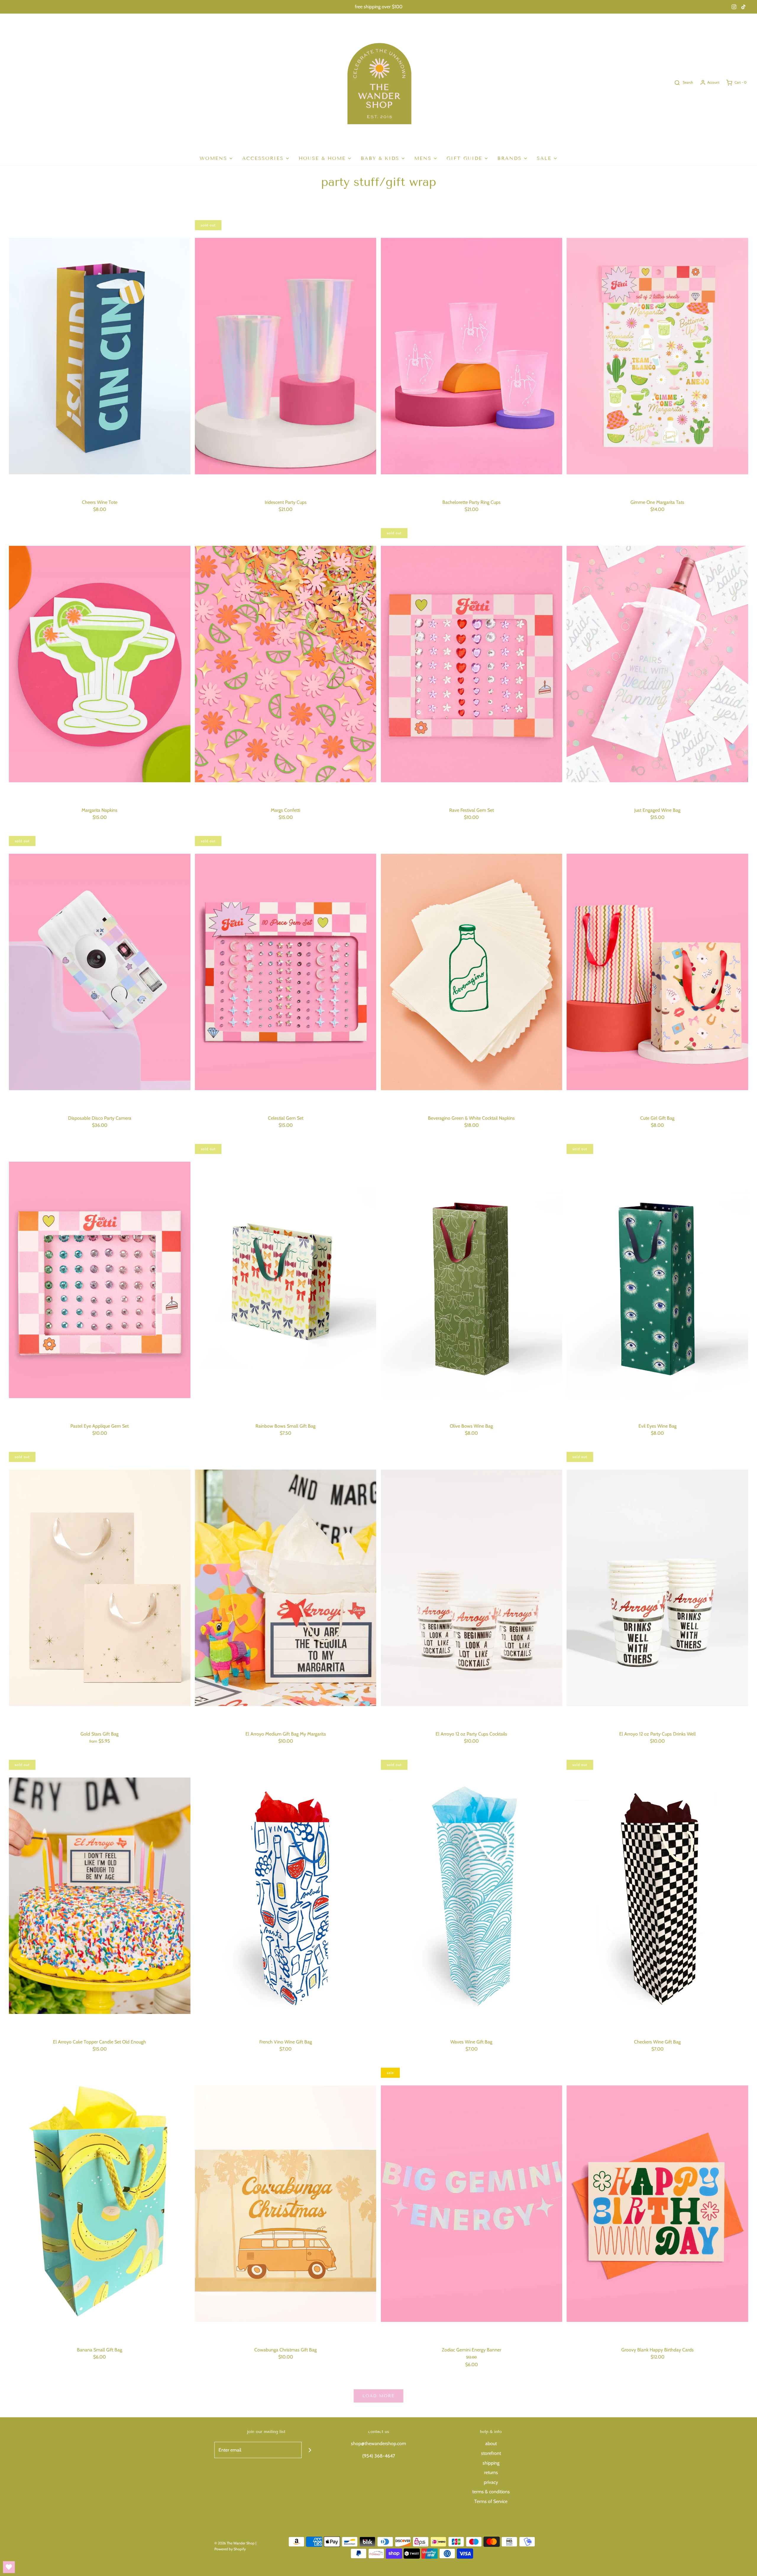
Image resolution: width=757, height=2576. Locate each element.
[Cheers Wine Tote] (100, 356)
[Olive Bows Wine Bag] (472, 1280)
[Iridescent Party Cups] (286, 356)
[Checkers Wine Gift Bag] (657, 1896)
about (491, 2443)
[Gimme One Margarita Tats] (657, 356)
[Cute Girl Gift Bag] (657, 972)
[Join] (310, 2450)
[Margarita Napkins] (100, 664)
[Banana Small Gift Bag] (100, 2204)
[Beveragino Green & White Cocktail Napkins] (472, 972)
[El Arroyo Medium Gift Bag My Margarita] (286, 1588)
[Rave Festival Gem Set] (472, 664)
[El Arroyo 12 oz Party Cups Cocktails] (472, 1588)
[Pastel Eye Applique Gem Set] (100, 1280)
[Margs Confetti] (286, 664)
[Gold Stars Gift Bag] (100, 1588)
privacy (491, 2482)
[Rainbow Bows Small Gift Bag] (286, 1280)
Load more (378, 2396)
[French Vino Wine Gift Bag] (286, 1896)
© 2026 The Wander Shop (235, 2543)
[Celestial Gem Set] (286, 972)
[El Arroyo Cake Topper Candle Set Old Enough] (100, 1896)
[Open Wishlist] (9, 2567)
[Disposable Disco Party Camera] (100, 972)
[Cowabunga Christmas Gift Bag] (286, 2204)
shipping (491, 2463)
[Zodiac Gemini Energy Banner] (472, 2204)
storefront (491, 2453)
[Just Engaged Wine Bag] (657, 664)
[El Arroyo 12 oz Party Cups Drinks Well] (657, 1588)
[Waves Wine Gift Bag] (472, 1896)
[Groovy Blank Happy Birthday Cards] (657, 2204)
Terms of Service (491, 2501)
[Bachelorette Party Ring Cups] (472, 356)
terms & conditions (491, 2492)
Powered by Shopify (230, 2549)
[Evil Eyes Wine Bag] (657, 1280)
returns (491, 2472)
